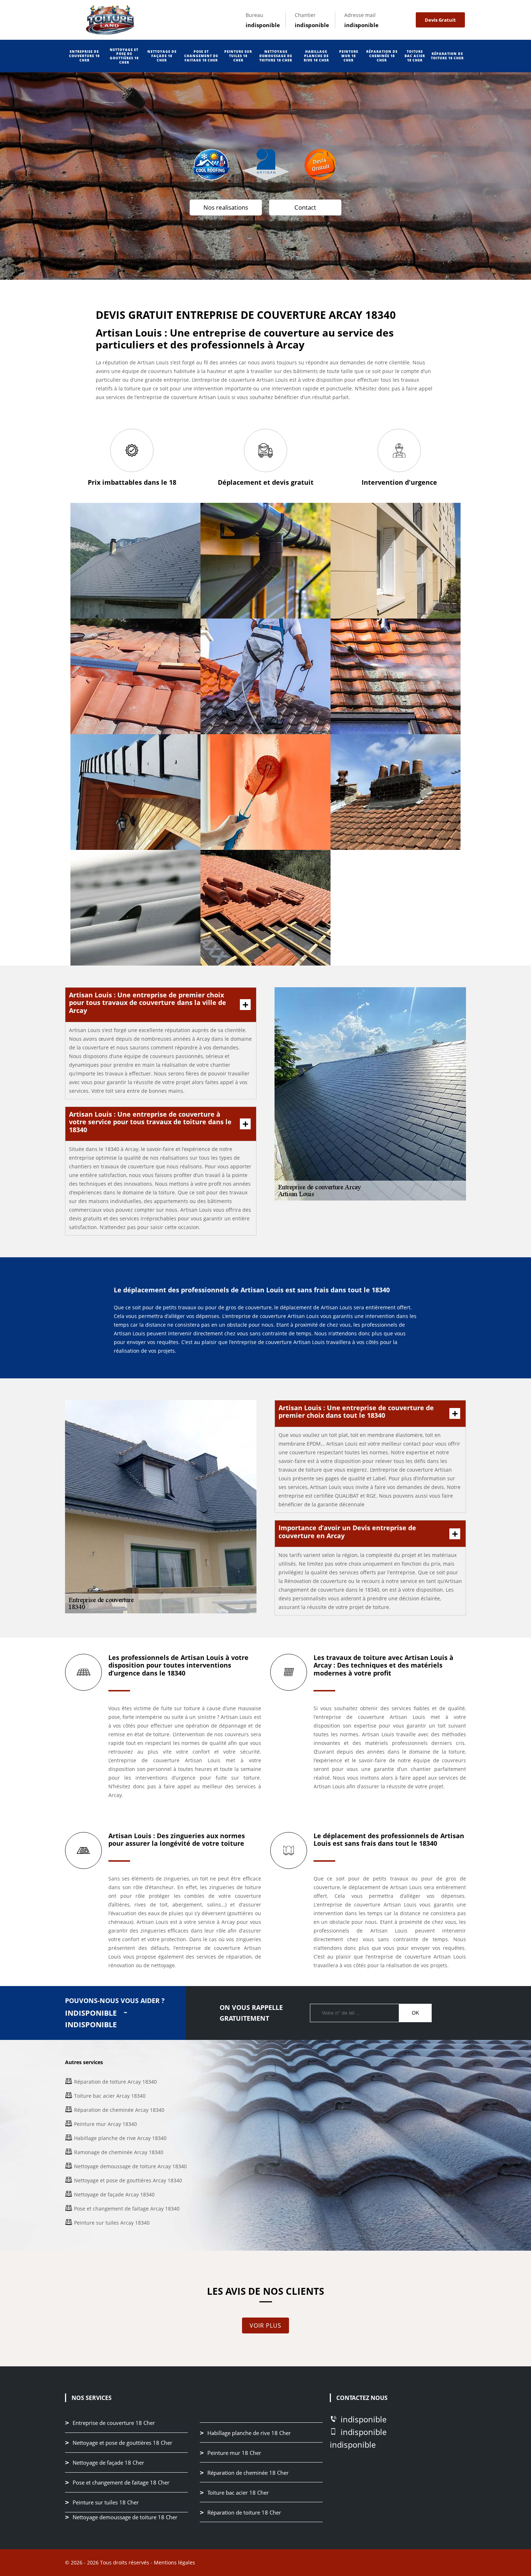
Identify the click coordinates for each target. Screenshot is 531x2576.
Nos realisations (226, 207)
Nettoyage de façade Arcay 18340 (114, 2194)
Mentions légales (174, 2562)
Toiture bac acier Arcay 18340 (110, 2096)
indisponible (263, 25)
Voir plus (265, 2325)
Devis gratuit (440, 20)
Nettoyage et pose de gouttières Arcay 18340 (128, 2180)
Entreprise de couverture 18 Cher (84, 56)
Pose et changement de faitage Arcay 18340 (127, 2209)
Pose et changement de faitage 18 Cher (201, 56)
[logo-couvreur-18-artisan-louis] (110, 20)
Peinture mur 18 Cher (349, 56)
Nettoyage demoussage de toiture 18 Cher (276, 56)
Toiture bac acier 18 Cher (415, 56)
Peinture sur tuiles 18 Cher (238, 56)
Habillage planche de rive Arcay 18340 (120, 2138)
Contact (305, 207)
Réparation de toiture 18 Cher (447, 56)
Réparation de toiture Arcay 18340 (115, 2082)
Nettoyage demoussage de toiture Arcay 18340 (130, 2166)
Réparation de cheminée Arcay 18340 (119, 2110)
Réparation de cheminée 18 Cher (382, 56)
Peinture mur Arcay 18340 (105, 2124)
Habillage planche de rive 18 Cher (316, 56)
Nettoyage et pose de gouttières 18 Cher (124, 56)
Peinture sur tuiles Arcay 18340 (112, 2223)
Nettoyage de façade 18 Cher (162, 56)
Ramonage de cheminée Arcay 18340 (119, 2152)
